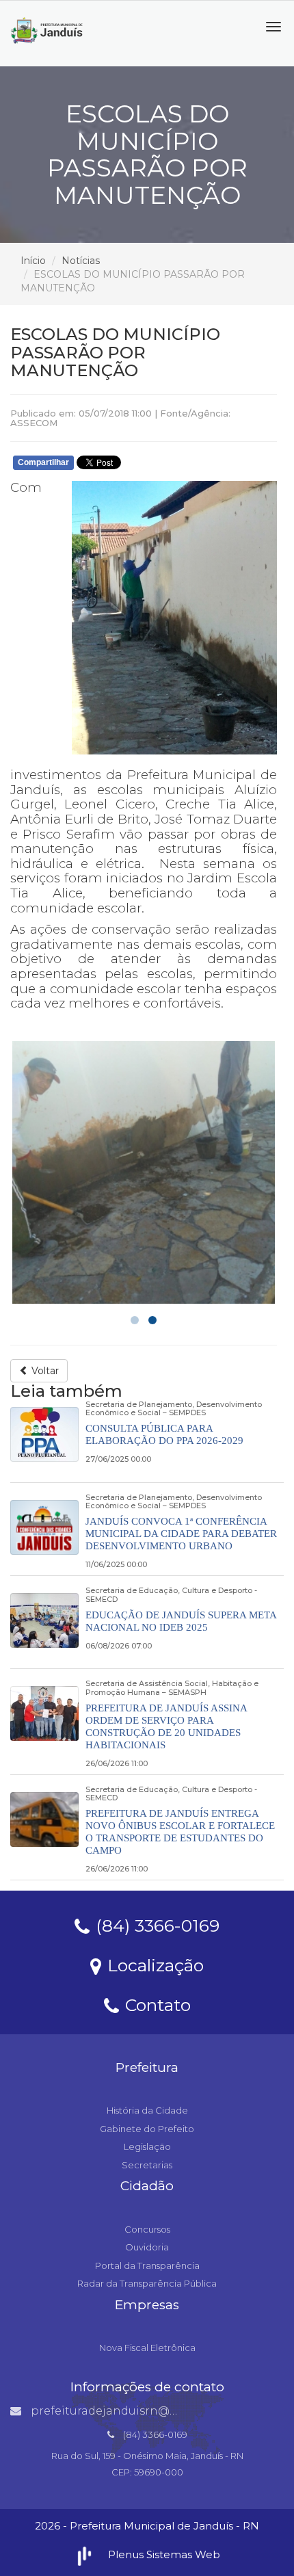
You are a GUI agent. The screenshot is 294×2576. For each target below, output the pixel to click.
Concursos (147, 2229)
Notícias (81, 261)
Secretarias (147, 2165)
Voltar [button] (44, 1371)
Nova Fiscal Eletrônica (147, 2348)
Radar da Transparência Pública (147, 2283)
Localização (153, 1964)
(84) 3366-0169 (155, 1925)
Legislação (147, 2146)
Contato (156, 2004)
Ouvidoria (147, 2247)
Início (33, 261)
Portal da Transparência (147, 2265)
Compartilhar (43, 462)
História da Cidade (147, 2110)
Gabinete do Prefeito (147, 2129)
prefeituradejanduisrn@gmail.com (129, 2411)
